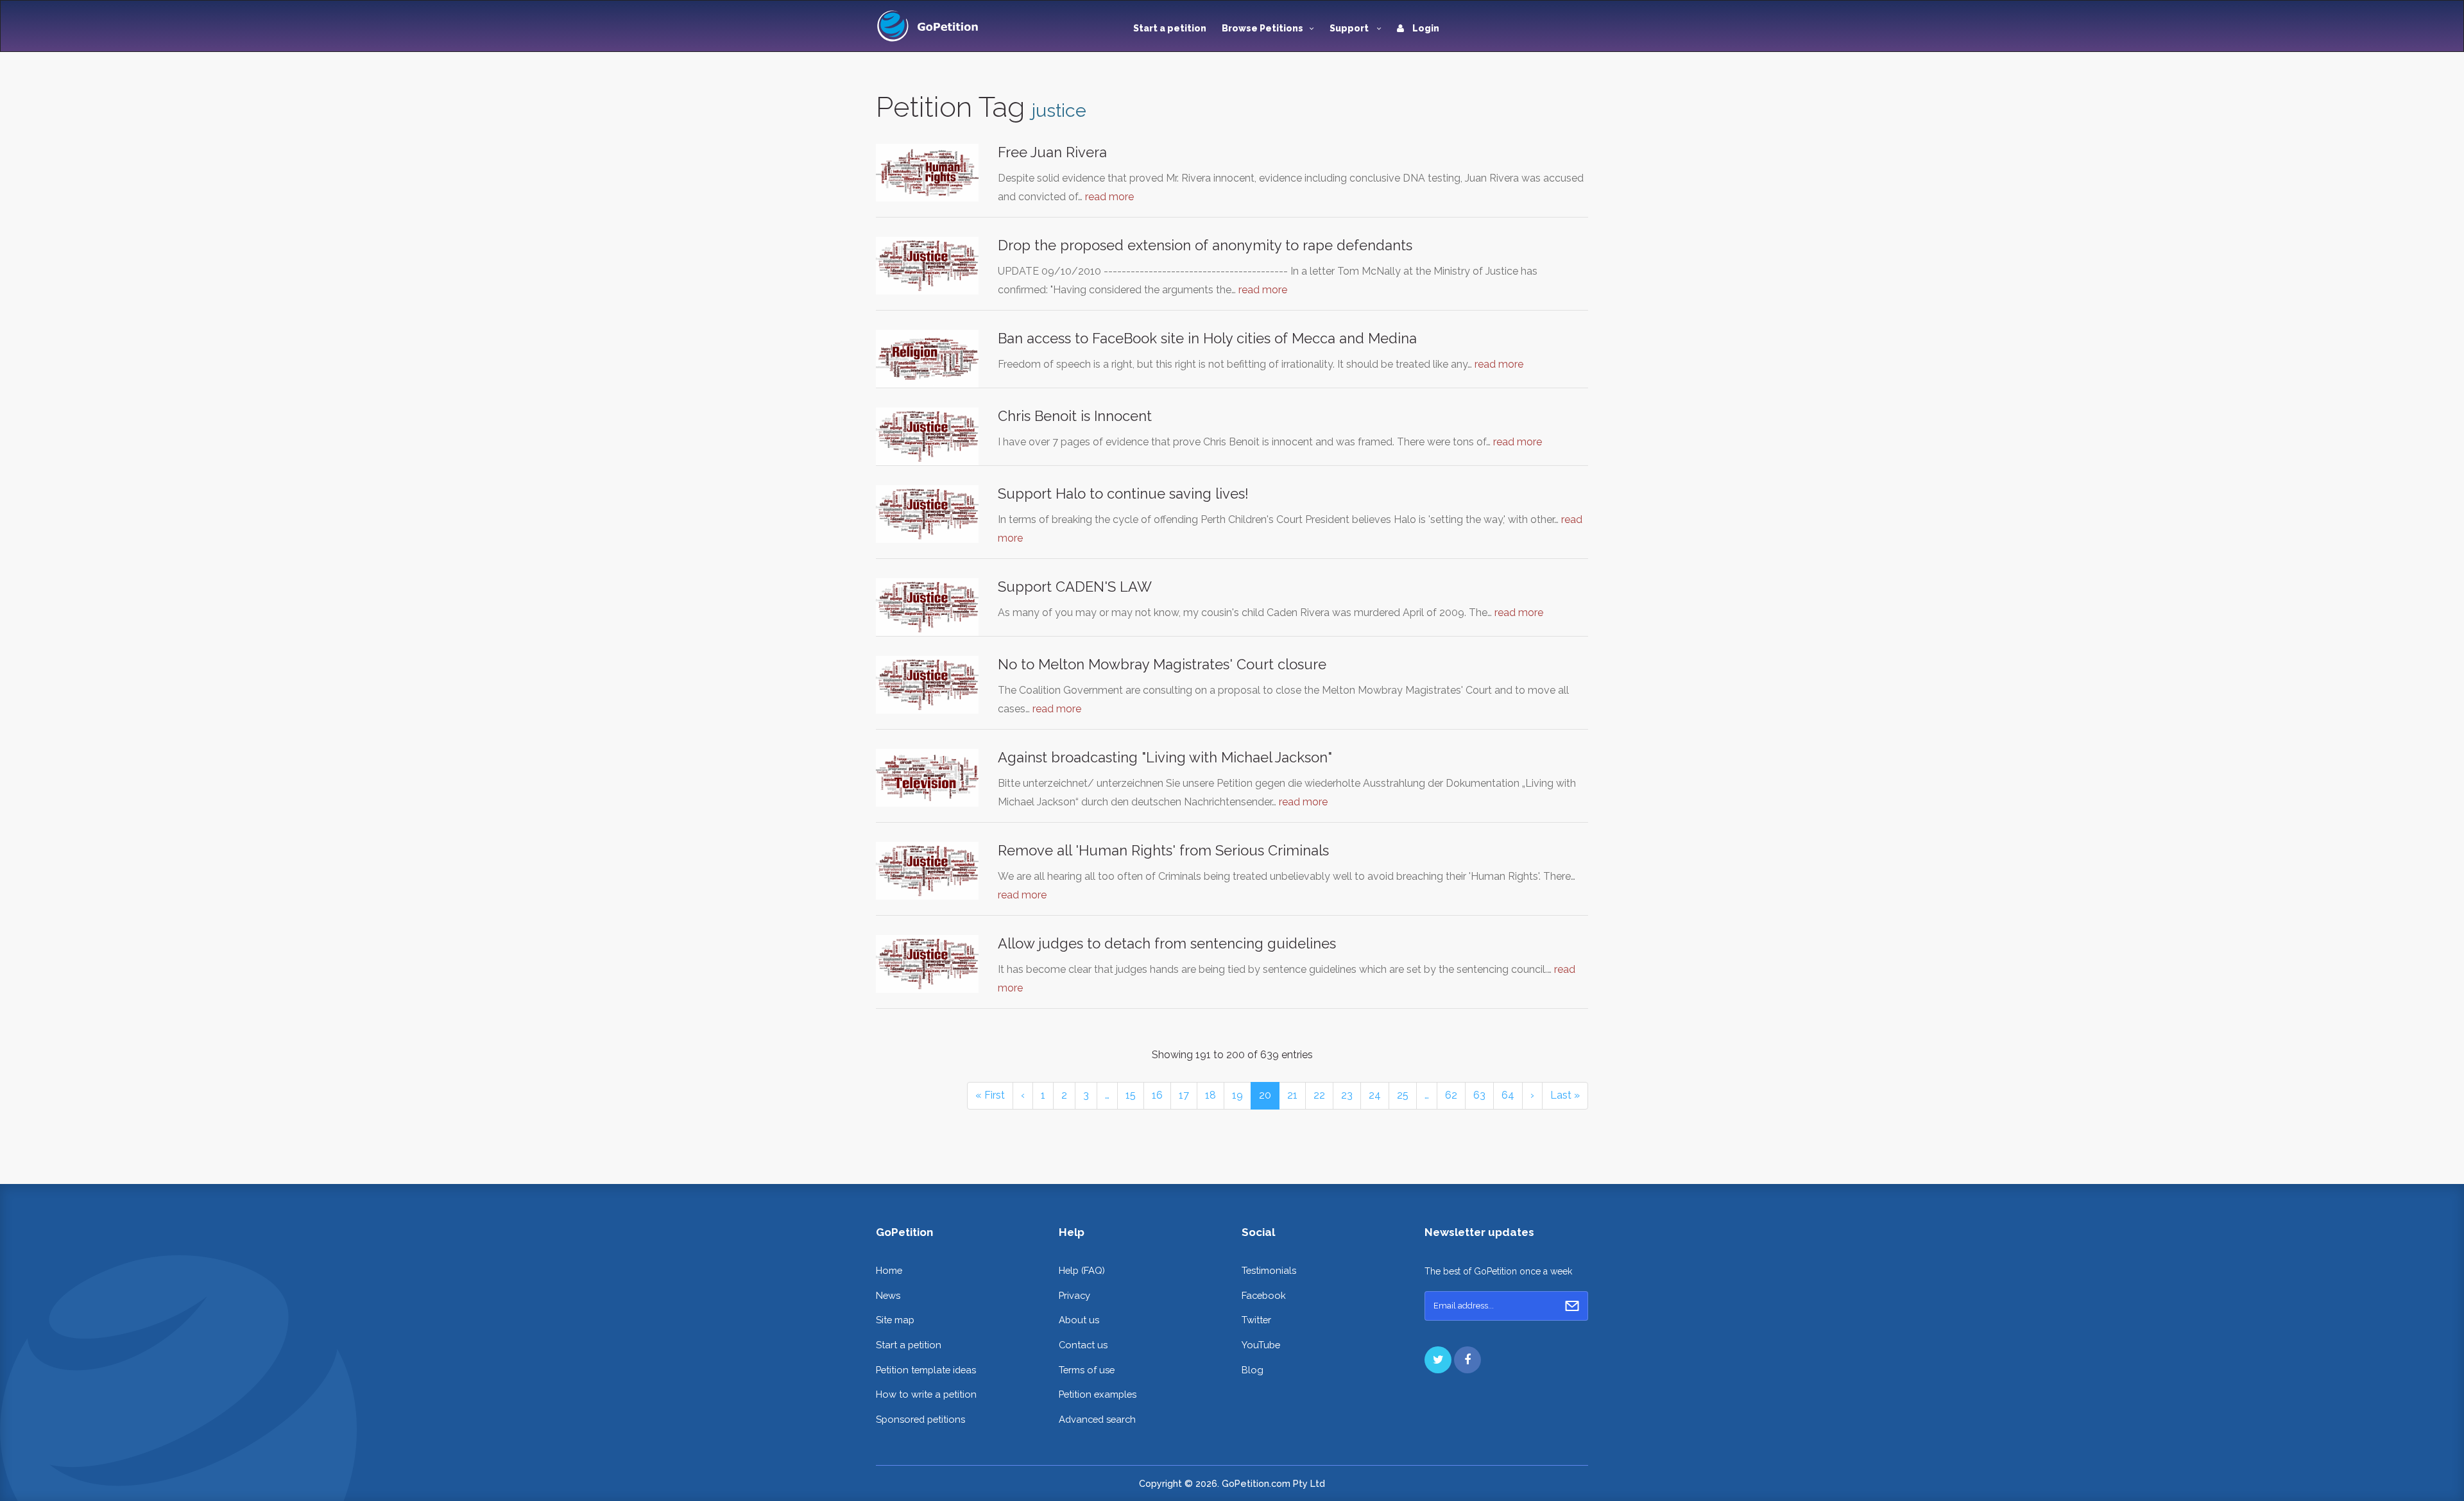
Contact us (1083, 1345)
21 (1292, 1095)
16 (1157, 1095)
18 (1211, 1095)
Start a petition (1170, 28)
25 (1403, 1095)
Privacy (1074, 1295)
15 (1131, 1095)
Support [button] (1350, 28)
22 (1319, 1095)
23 (1347, 1095)
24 (1375, 1095)
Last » (1565, 1095)
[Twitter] (1438, 1360)
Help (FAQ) (1082, 1270)
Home (889, 1270)
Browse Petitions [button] (1262, 28)
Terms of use (1087, 1370)
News (888, 1295)
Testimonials (1269, 1270)
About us (1079, 1320)
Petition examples (1098, 1394)
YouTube (1261, 1345)
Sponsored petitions (920, 1419)
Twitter (1256, 1320)
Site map (895, 1320)
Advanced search (1097, 1419)
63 (1479, 1095)
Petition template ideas (926, 1370)
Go (1572, 1306)
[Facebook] (1467, 1360)
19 (1237, 1095)
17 (1184, 1095)
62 (1451, 1095)
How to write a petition (926, 1394)
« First (990, 1095)
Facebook (1264, 1295)
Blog (1253, 1370)
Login (1425, 28)
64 (1508, 1095)
